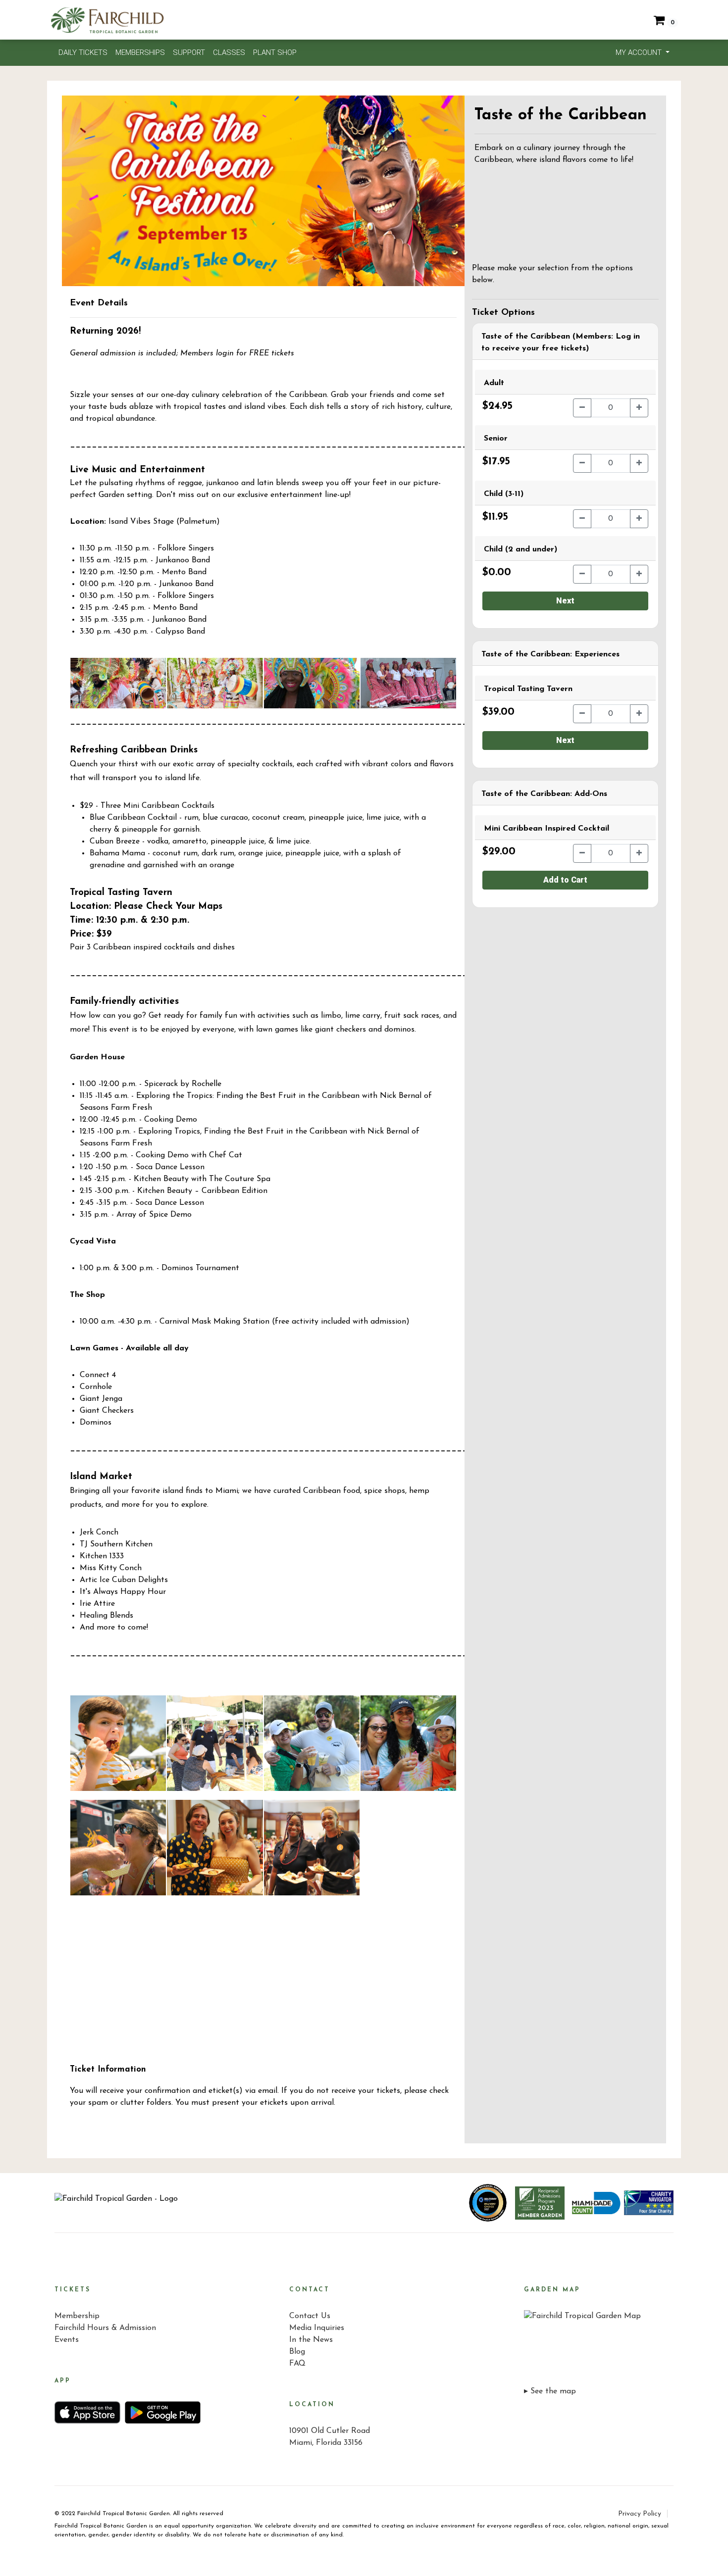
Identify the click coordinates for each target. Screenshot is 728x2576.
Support (189, 52)
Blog (297, 2352)
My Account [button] (640, 52)
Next (565, 601)
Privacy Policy (640, 2514)
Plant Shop (275, 52)
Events (67, 2340)
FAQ (297, 2364)
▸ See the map (550, 2391)
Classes (229, 52)
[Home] (116, 2203)
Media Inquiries (317, 2328)
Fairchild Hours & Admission (105, 2328)
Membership (77, 2316)
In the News (311, 2340)
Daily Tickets (83, 52)
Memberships (140, 52)
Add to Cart (565, 880)
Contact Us (310, 2316)
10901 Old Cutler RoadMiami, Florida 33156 (330, 2437)
